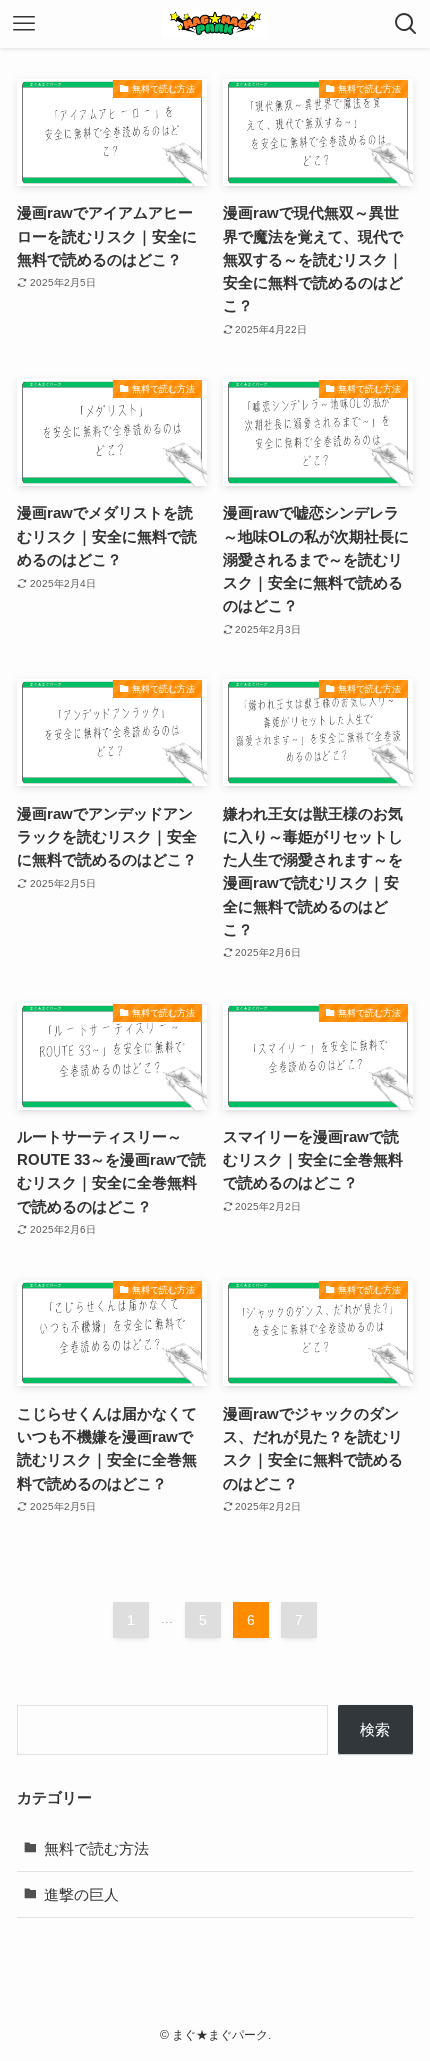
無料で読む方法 (96, 1848)
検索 (375, 1729)
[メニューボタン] (24, 24)
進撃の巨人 (81, 1894)
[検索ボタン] (406, 24)
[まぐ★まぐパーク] (214, 24)
